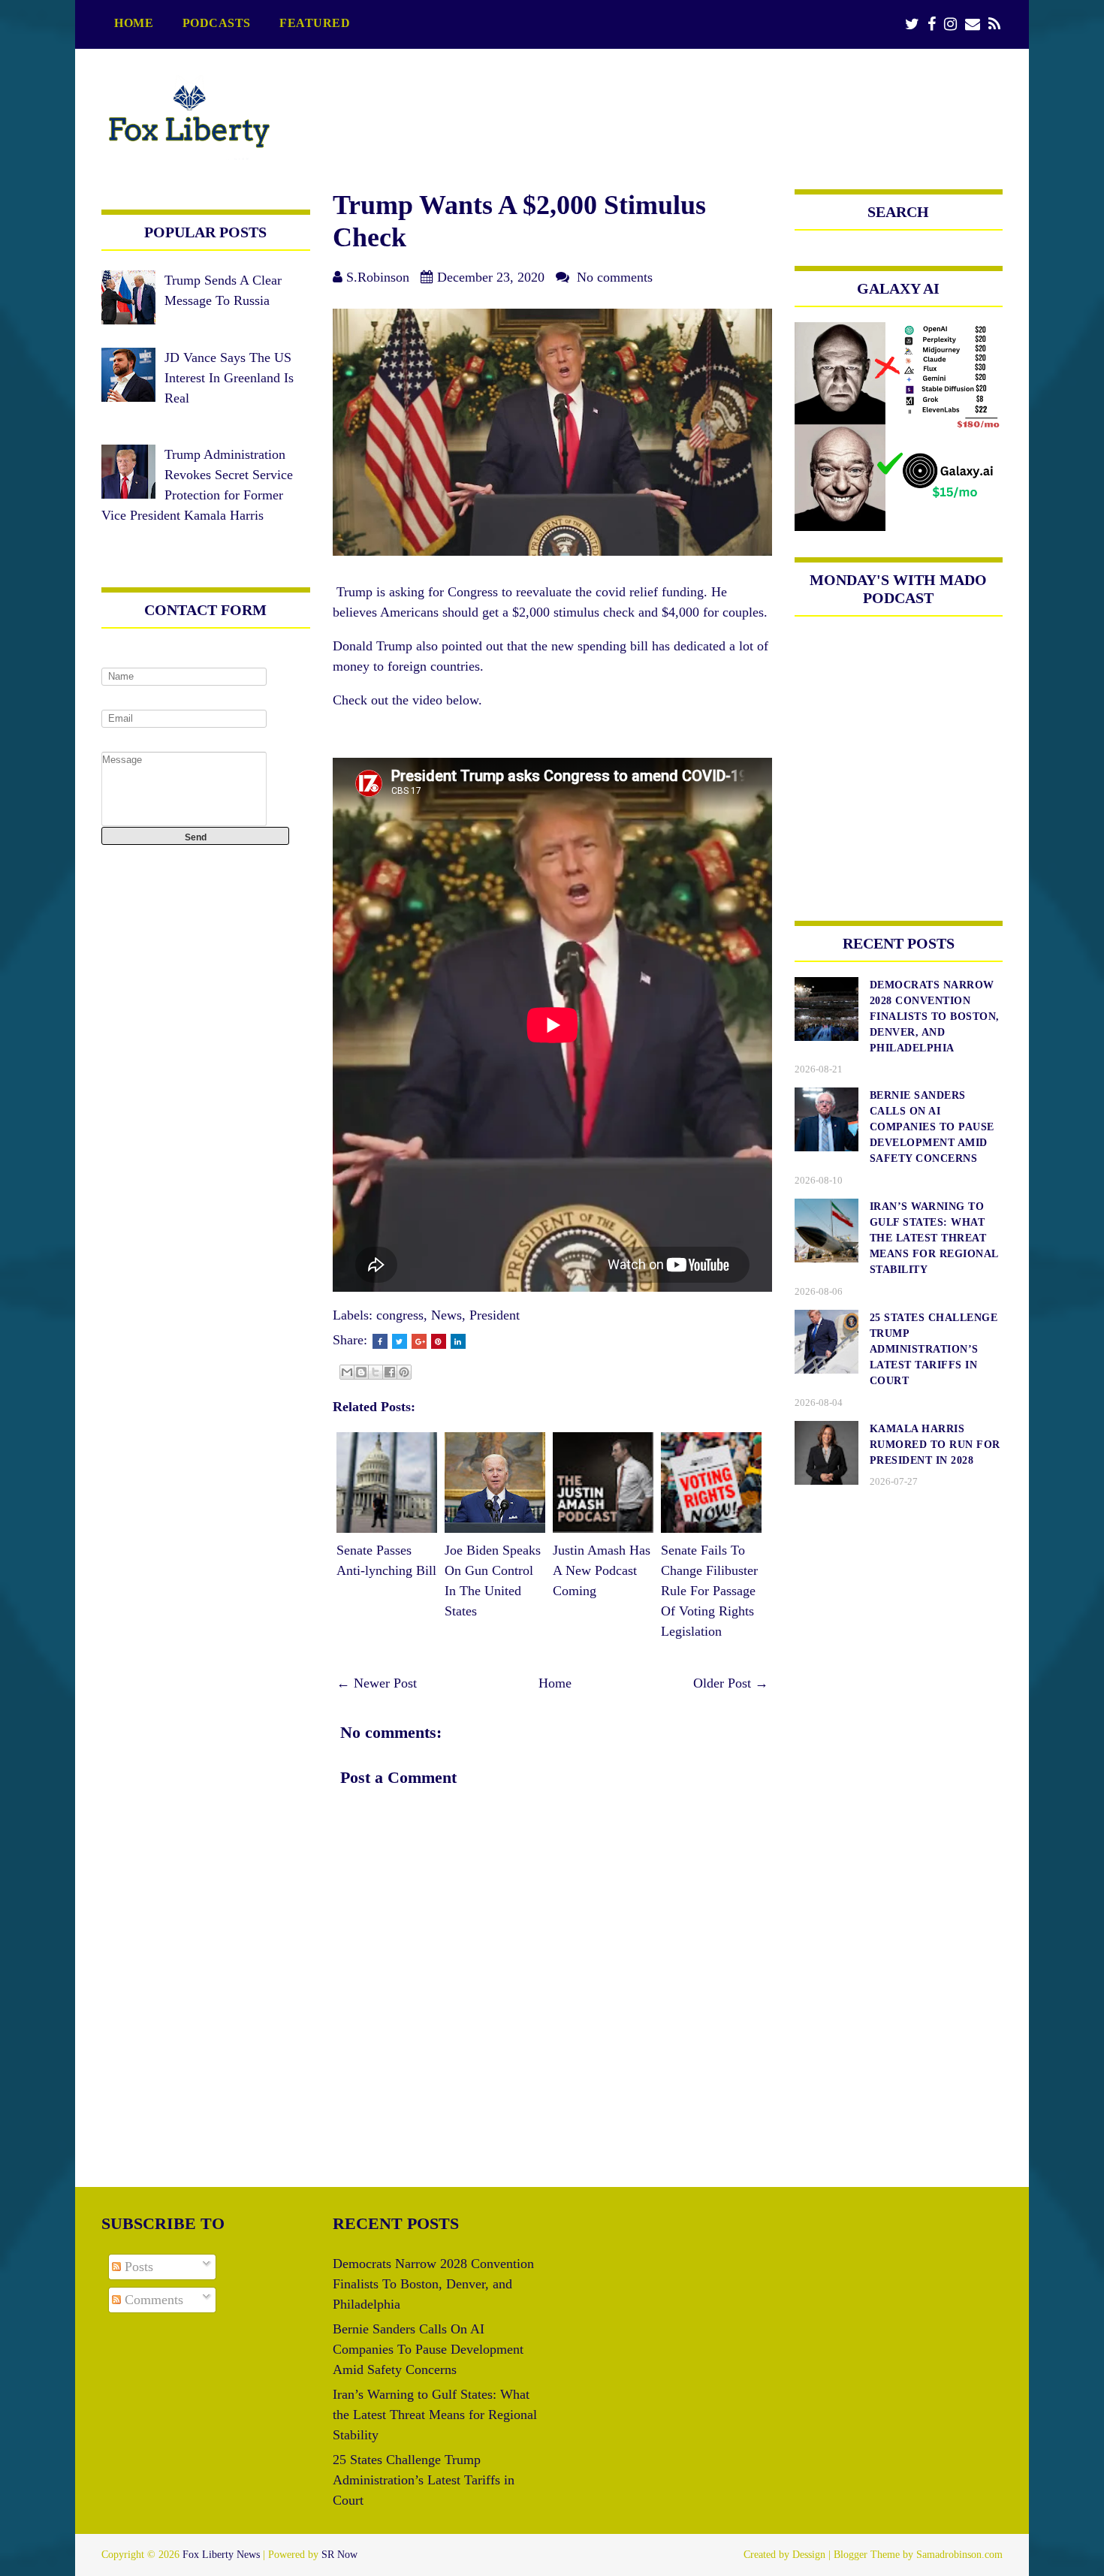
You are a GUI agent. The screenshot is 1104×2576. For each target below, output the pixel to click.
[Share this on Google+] (419, 1341)
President (495, 1315)
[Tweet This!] (400, 1341)
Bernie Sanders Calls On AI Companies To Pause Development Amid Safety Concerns (428, 2349)
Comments (152, 2300)
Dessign (809, 2555)
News (446, 1315)
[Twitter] (912, 24)
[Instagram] (950, 24)
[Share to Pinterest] (404, 1372)
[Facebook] (932, 24)
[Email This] (347, 1372)
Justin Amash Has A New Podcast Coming (602, 1570)
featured (315, 23)
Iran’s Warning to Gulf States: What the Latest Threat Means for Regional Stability (435, 2415)
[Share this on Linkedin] (458, 1341)
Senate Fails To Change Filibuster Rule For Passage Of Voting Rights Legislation (709, 1591)
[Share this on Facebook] (380, 1341)
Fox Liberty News (221, 2555)
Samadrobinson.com (959, 2555)
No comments (615, 277)
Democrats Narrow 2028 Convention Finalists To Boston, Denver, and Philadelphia (433, 2284)
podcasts (217, 23)
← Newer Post (377, 1683)
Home (134, 23)
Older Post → (731, 1683)
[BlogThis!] (361, 1372)
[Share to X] (376, 1372)
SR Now (339, 2555)
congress (400, 1315)
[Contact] (973, 24)
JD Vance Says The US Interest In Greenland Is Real (229, 378)
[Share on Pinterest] (439, 1341)
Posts (137, 2267)
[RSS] (994, 24)
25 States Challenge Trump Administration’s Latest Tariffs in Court (424, 2480)
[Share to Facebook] (390, 1372)
